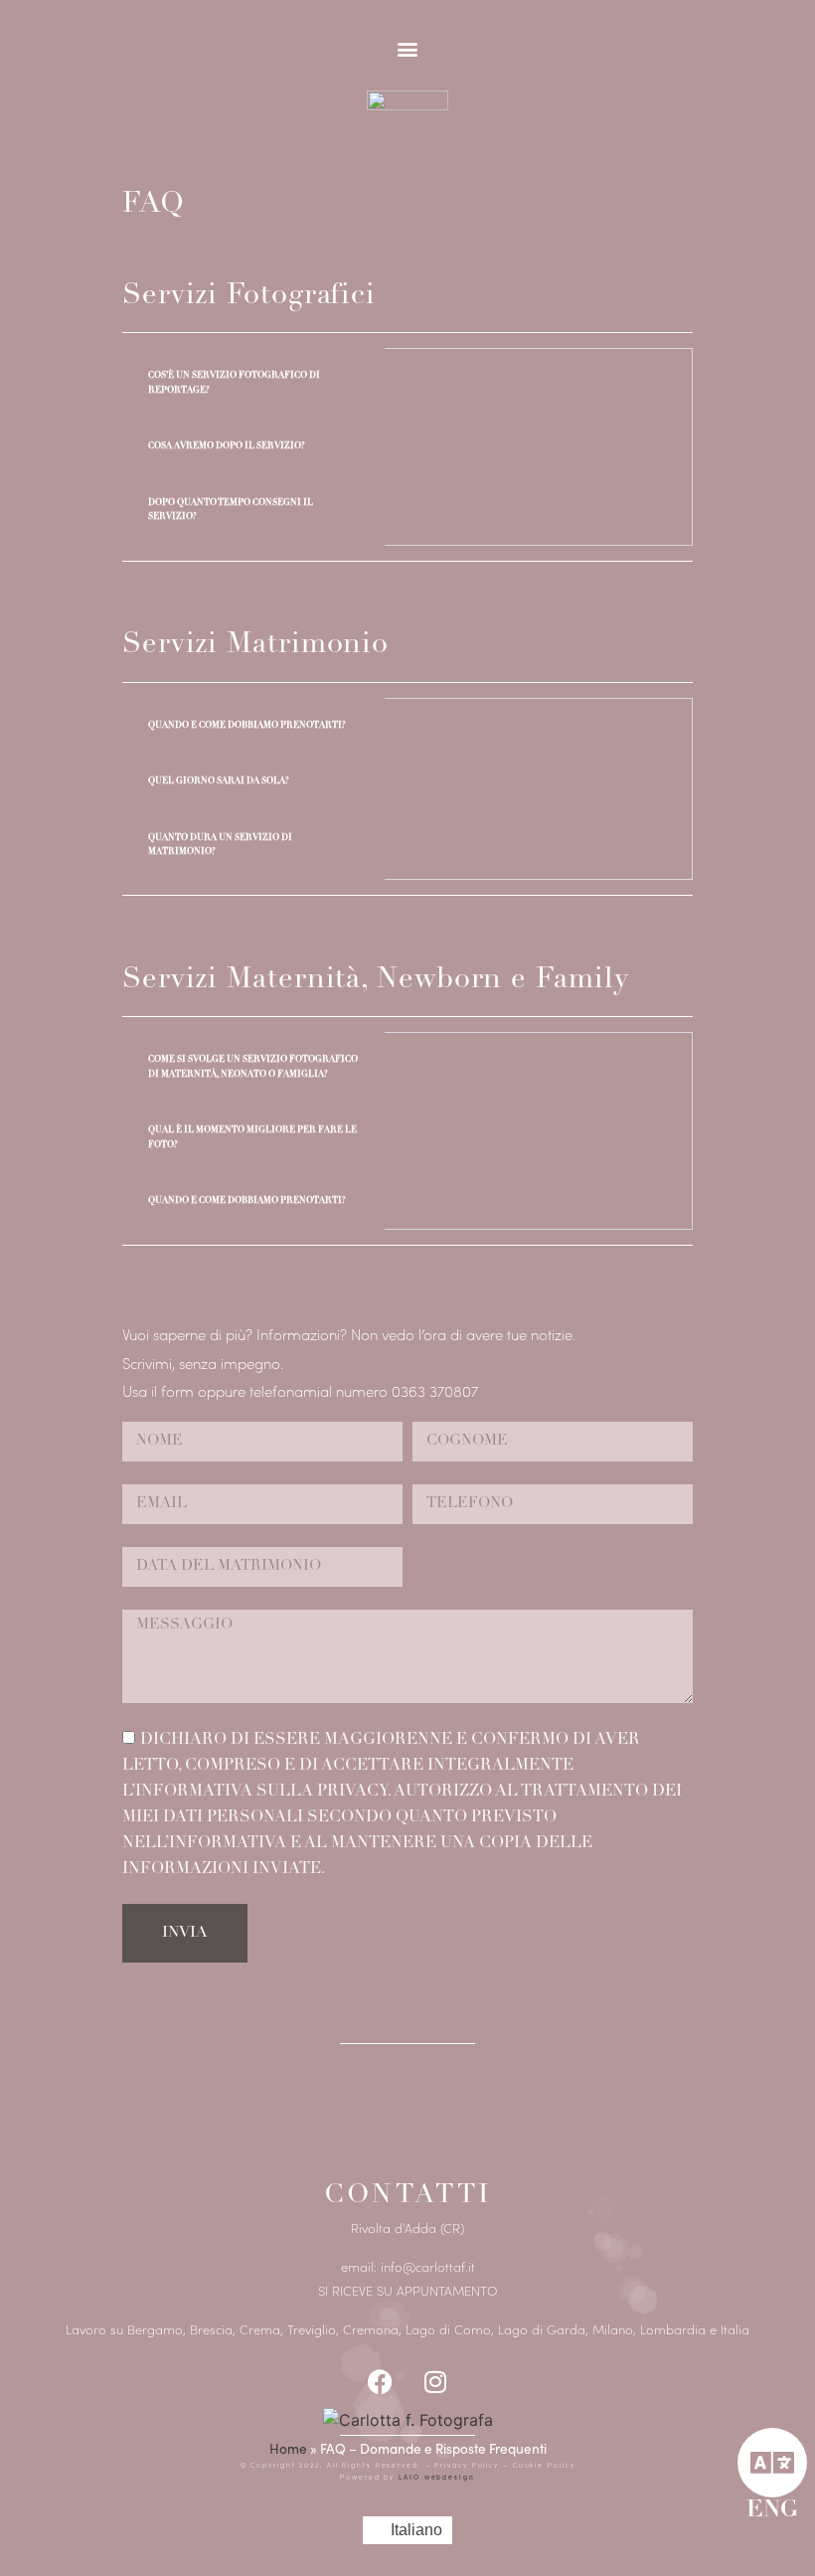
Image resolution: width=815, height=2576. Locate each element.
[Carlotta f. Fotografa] (408, 2420)
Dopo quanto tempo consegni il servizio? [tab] (231, 510)
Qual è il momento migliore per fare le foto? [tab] (252, 1137)
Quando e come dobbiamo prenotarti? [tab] (247, 725)
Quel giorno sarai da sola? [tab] (219, 781)
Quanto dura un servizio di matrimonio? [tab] (220, 845)
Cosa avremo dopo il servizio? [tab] (227, 446)
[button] (408, 48)
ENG (772, 2511)
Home (288, 2448)
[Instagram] (435, 2382)
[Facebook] (381, 2382)
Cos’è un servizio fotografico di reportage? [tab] (234, 382)
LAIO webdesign (435, 2477)
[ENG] (772, 2463)
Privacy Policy (469, 2465)
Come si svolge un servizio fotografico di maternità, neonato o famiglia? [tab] (253, 1066)
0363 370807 (435, 1390)
